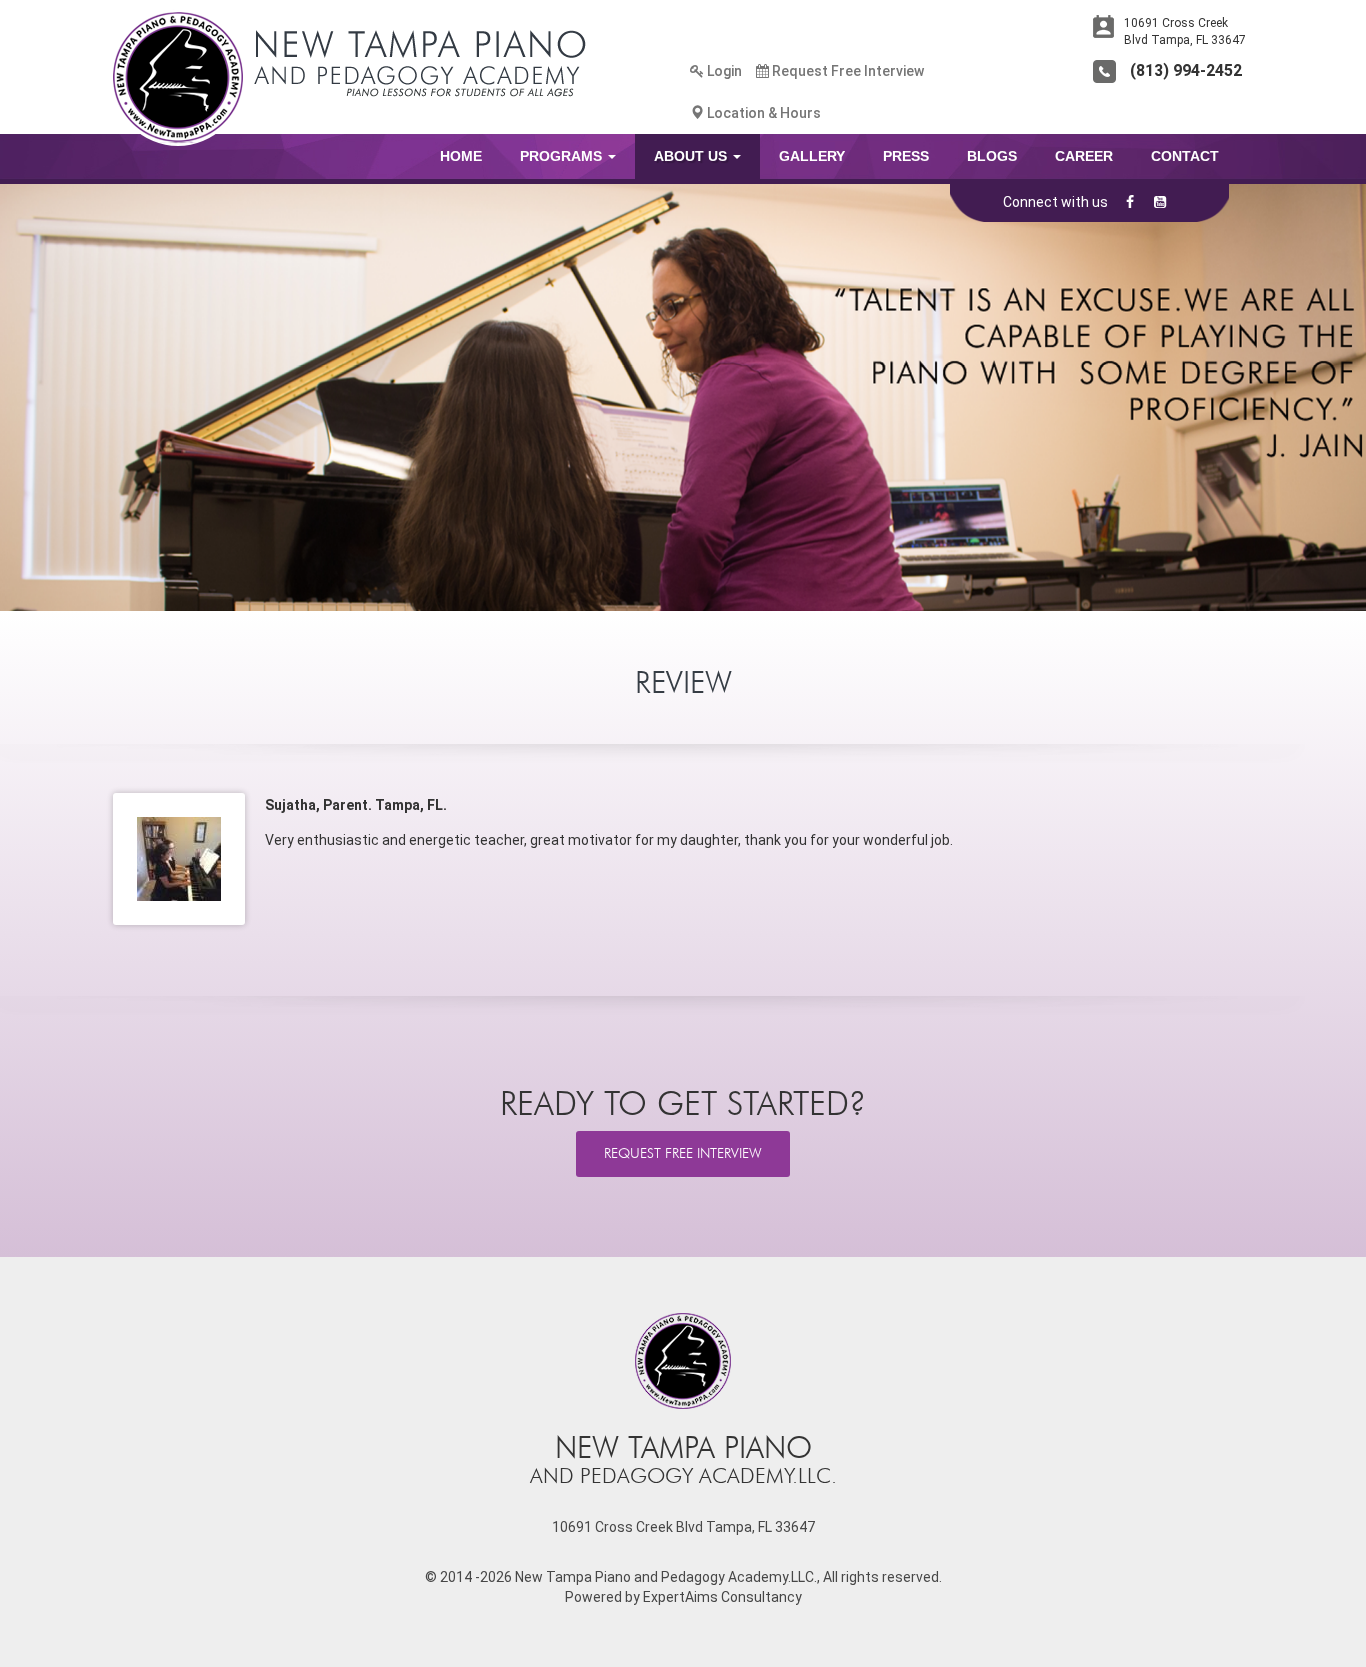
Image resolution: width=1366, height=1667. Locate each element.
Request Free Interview (846, 71)
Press (906, 156)
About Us (692, 156)
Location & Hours (762, 113)
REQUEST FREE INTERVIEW (683, 1153)
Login (723, 71)
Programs (563, 156)
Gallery (812, 156)
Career (1084, 156)
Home (461, 156)
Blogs (992, 156)
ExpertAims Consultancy (722, 1597)
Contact (1185, 156)
